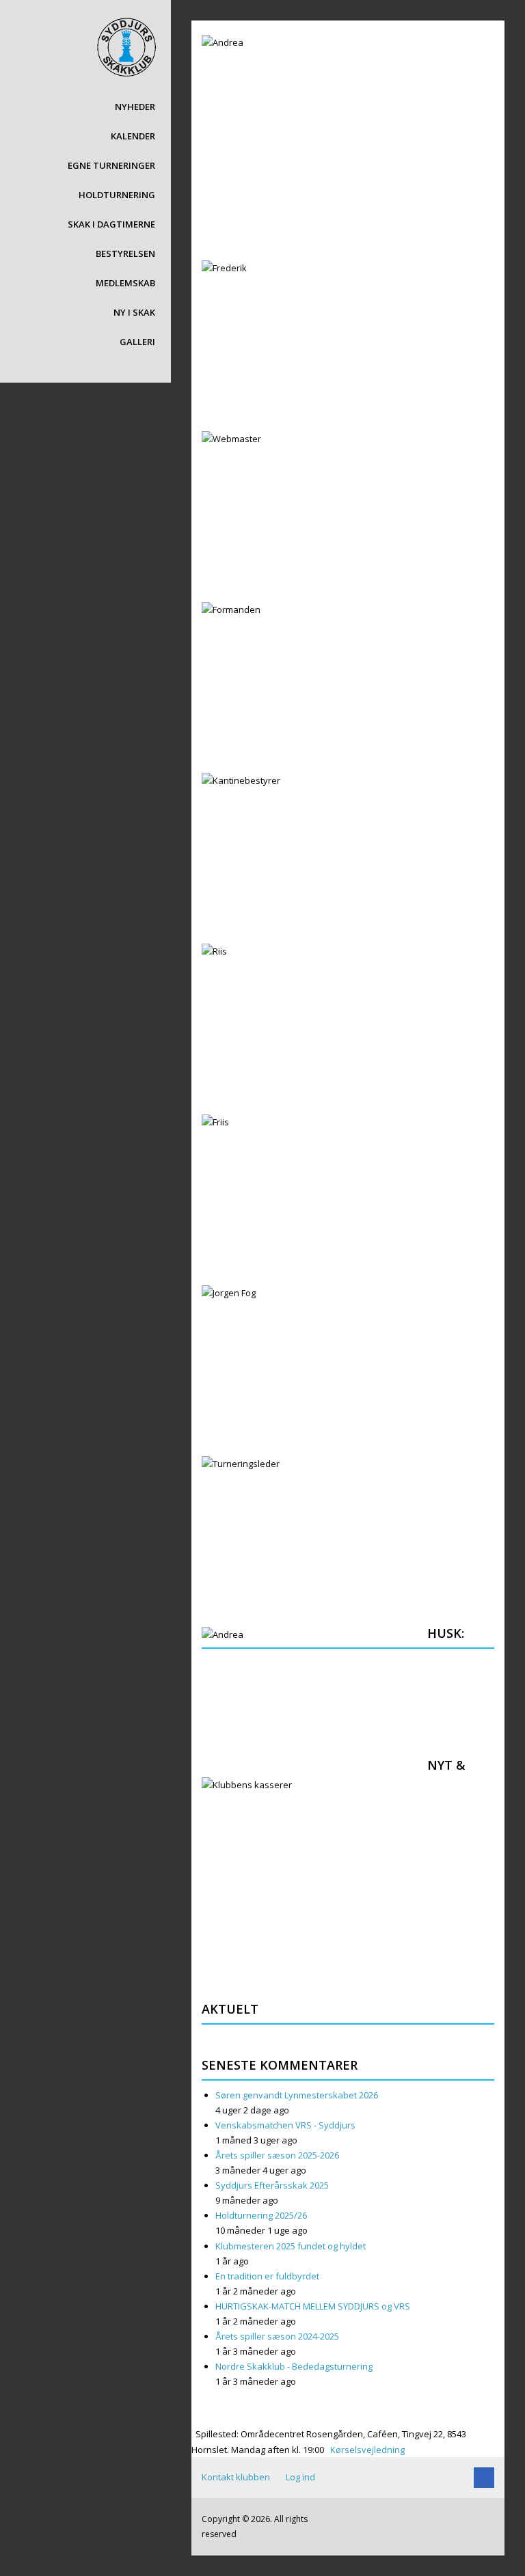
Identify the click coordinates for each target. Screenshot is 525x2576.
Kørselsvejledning (366, 2450)
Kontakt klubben (236, 2477)
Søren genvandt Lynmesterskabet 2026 (297, 2095)
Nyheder (135, 107)
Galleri (137, 342)
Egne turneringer (111, 165)
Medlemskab (125, 283)
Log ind (300, 2477)
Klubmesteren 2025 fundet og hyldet (291, 2246)
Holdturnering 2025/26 (261, 2215)
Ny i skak (134, 312)
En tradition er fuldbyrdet (267, 2276)
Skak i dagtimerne (111, 224)
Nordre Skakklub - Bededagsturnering (294, 2366)
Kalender (133, 136)
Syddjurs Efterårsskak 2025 (272, 2185)
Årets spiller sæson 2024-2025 (277, 2336)
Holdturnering (117, 195)
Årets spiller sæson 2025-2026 (277, 2155)
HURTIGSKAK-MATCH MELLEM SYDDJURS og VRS (313, 2306)
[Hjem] (126, 46)
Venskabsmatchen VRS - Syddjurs (285, 2125)
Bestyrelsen (125, 254)
